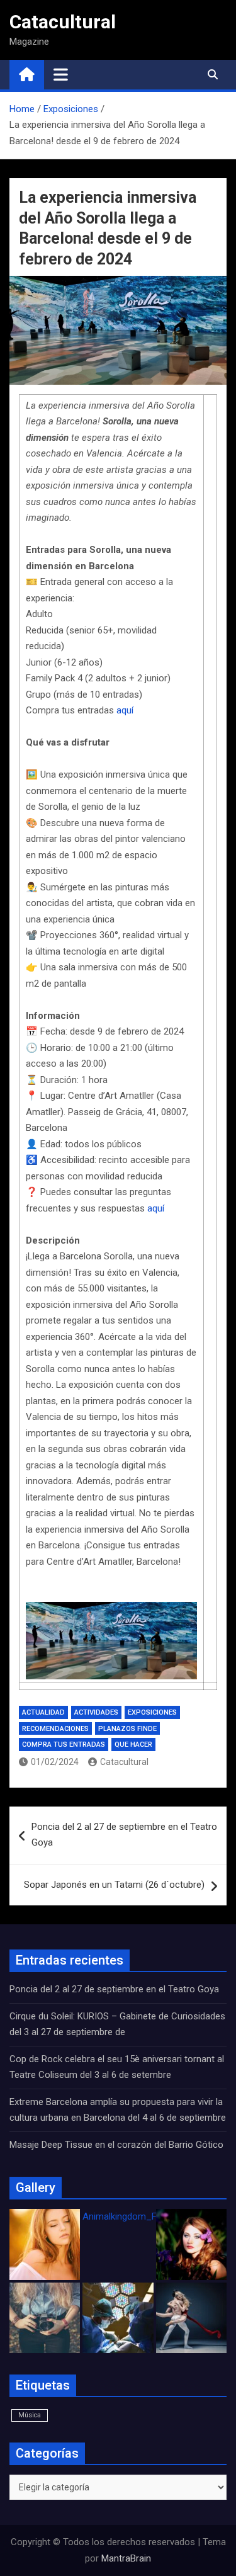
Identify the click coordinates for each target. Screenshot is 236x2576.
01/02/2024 (55, 1762)
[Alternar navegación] (61, 74)
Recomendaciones (55, 1729)
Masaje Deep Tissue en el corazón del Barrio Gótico (118, 2145)
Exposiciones (152, 1712)
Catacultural (63, 22)
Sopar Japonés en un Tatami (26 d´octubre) (114, 1885)
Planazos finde (127, 1729)
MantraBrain (126, 2558)
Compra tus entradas (64, 1745)
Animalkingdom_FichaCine (137, 2216)
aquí (125, 710)
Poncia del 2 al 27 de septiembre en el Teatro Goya (124, 1835)
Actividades (96, 1712)
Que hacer (133, 1745)
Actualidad (43, 1712)
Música (30, 2415)
